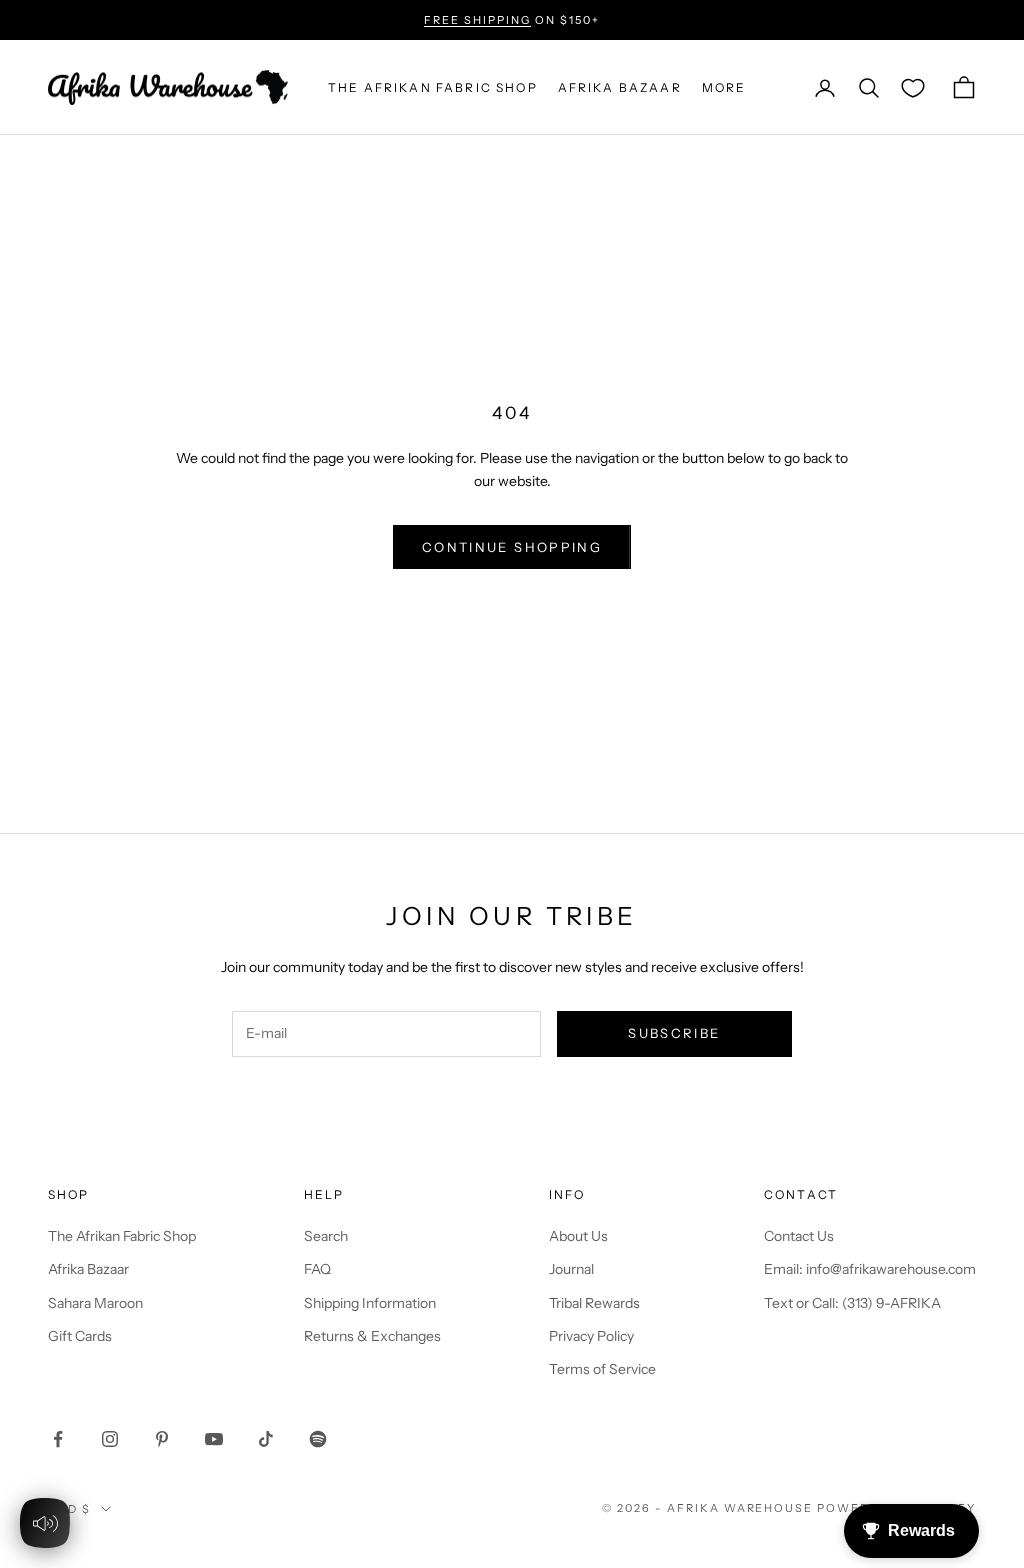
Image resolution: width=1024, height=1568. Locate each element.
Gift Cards (80, 1336)
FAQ (317, 1269)
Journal (571, 1269)
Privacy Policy (591, 1336)
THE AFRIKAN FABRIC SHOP (433, 87)
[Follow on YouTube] (214, 1439)
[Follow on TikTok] (266, 1439)
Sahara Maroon (95, 1303)
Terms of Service (602, 1369)
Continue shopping (512, 547)
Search (326, 1236)
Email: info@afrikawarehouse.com (870, 1269)
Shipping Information (370, 1303)
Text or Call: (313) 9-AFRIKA (852, 1303)
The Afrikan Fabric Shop (122, 1236)
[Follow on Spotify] (318, 1439)
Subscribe (674, 1033)
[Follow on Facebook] (58, 1439)
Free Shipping (477, 20)
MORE (724, 87)
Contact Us (799, 1236)
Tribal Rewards (594, 1303)
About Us (578, 1236)
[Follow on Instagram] (110, 1439)
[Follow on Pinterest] (162, 1439)
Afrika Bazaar (88, 1269)
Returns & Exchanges (372, 1336)
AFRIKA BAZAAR (620, 87)
